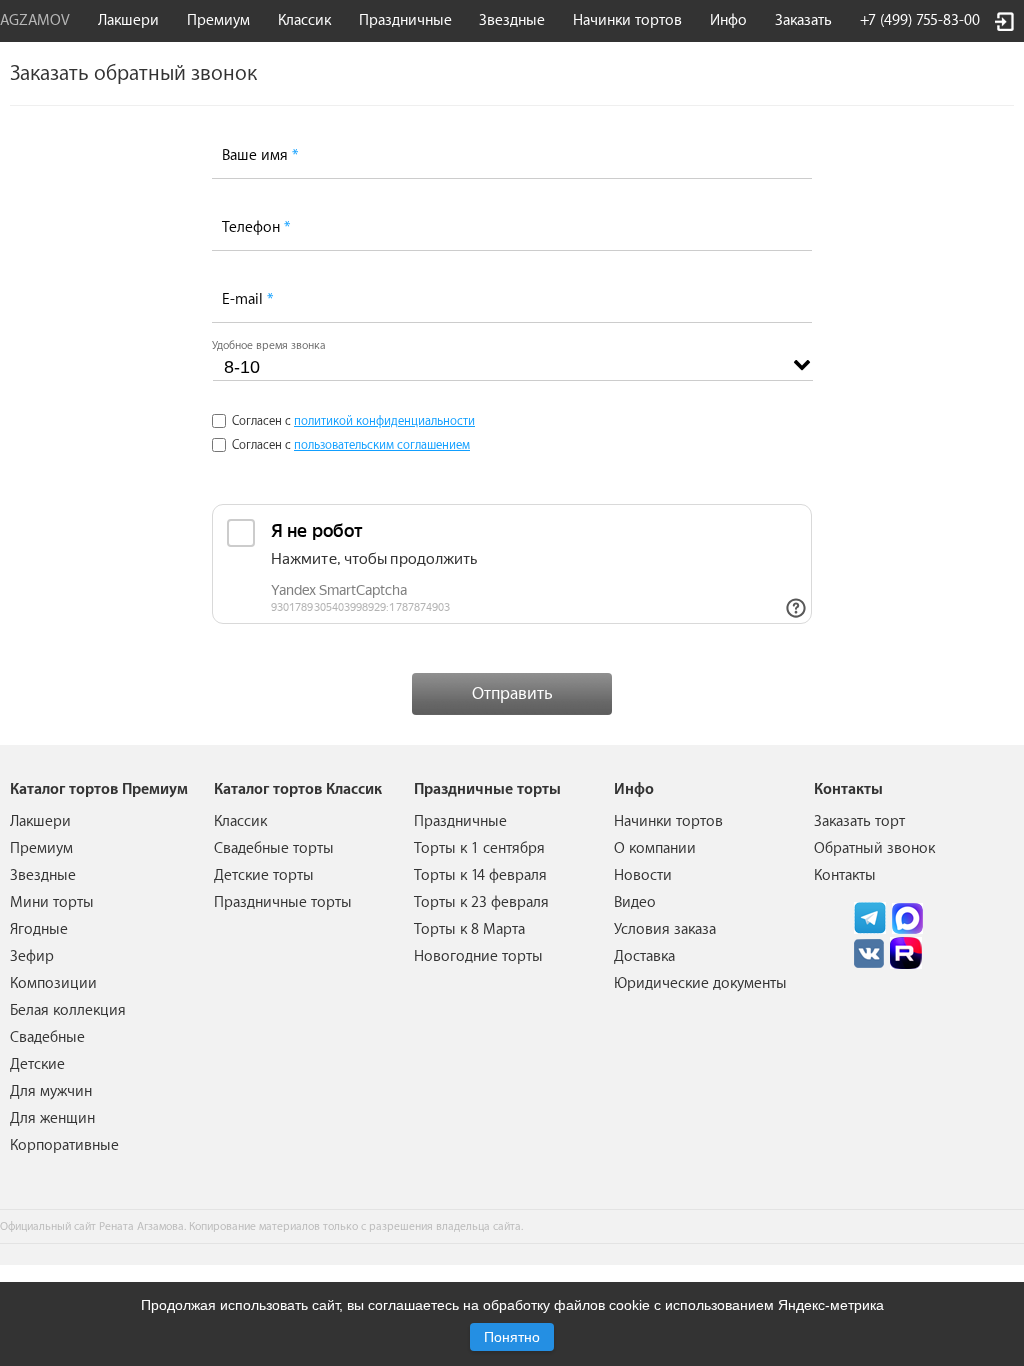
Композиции (53, 983)
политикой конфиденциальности (384, 421)
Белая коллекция (68, 1010)
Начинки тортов (627, 20)
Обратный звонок (874, 848)
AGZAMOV (35, 20)
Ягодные (39, 929)
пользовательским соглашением (382, 445)
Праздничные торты (283, 902)
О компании (655, 848)
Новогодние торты (478, 956)
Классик (240, 821)
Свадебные (47, 1037)
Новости (643, 875)
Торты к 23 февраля (481, 902)
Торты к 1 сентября (479, 848)
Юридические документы (700, 983)
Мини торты (52, 902)
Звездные (512, 20)
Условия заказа (665, 929)
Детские (37, 1064)
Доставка (644, 956)
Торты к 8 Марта (469, 929)
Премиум (41, 848)
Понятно (512, 1337)
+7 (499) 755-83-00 (920, 20)
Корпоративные (64, 1145)
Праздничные (460, 821)
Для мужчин (51, 1091)
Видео (635, 902)
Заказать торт (859, 821)
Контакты (845, 875)
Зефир (32, 956)
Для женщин (52, 1118)
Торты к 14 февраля (480, 875)
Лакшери (128, 20)
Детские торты (264, 875)
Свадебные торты (274, 848)
